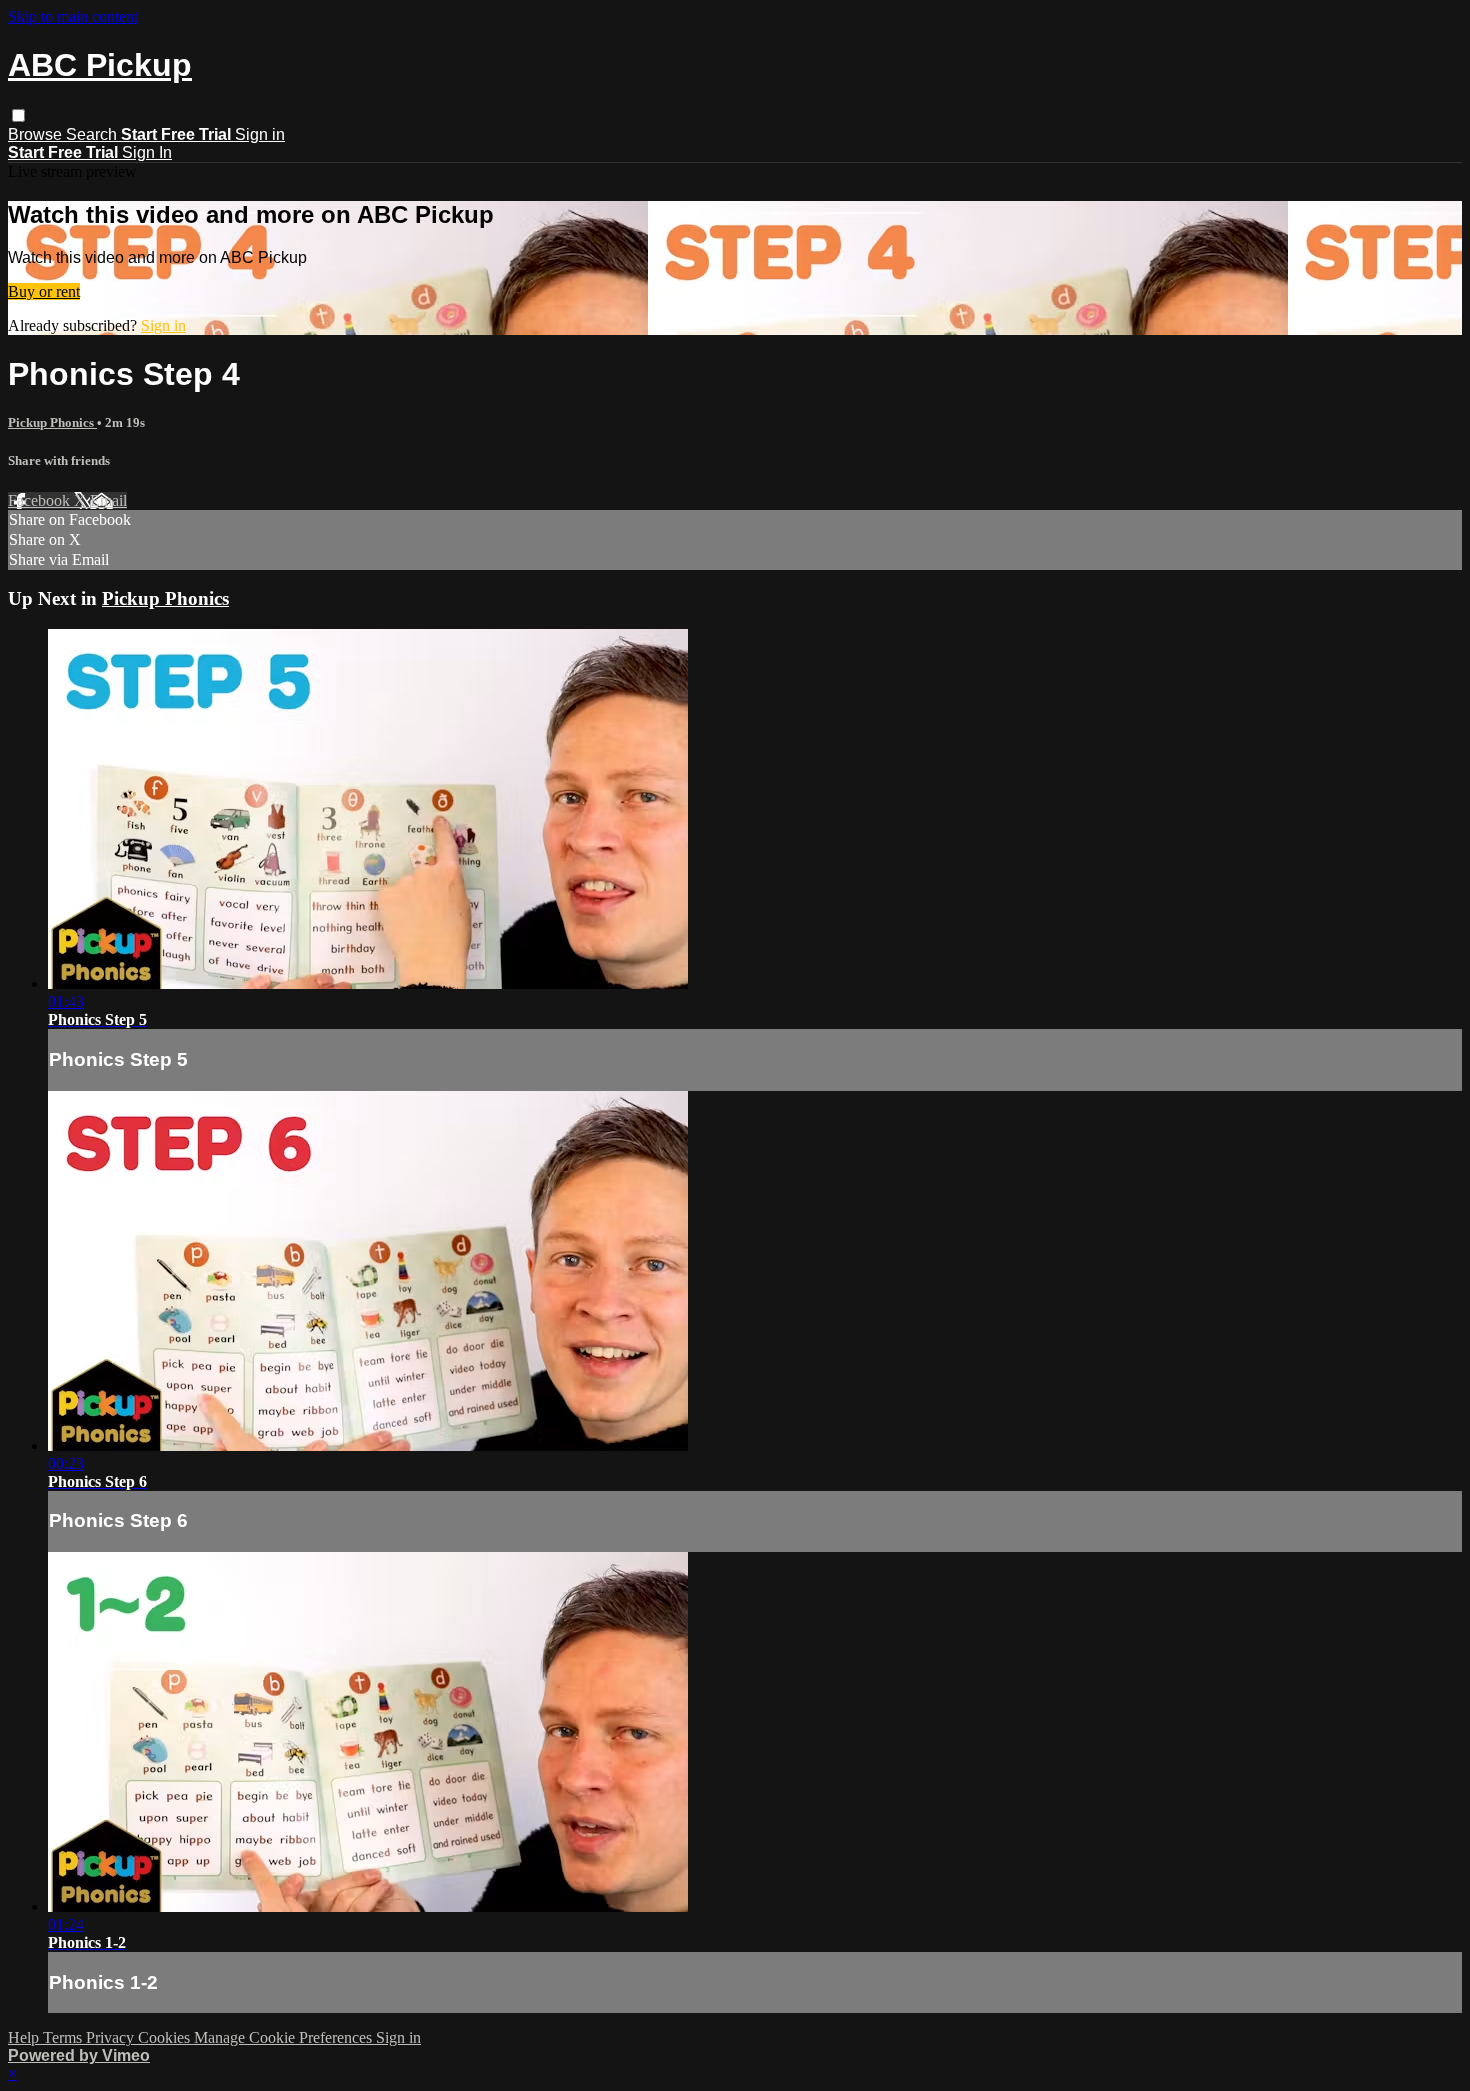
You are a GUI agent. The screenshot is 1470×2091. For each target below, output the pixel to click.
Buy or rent (44, 291)
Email (108, 500)
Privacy (112, 2037)
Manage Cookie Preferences (285, 2037)
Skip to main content (73, 16)
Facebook (41, 500)
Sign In (147, 152)
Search (93, 134)
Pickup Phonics (52, 422)
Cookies (166, 2037)
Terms (64, 2037)
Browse (37, 134)
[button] (18, 115)
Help (25, 2037)
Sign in (260, 134)
